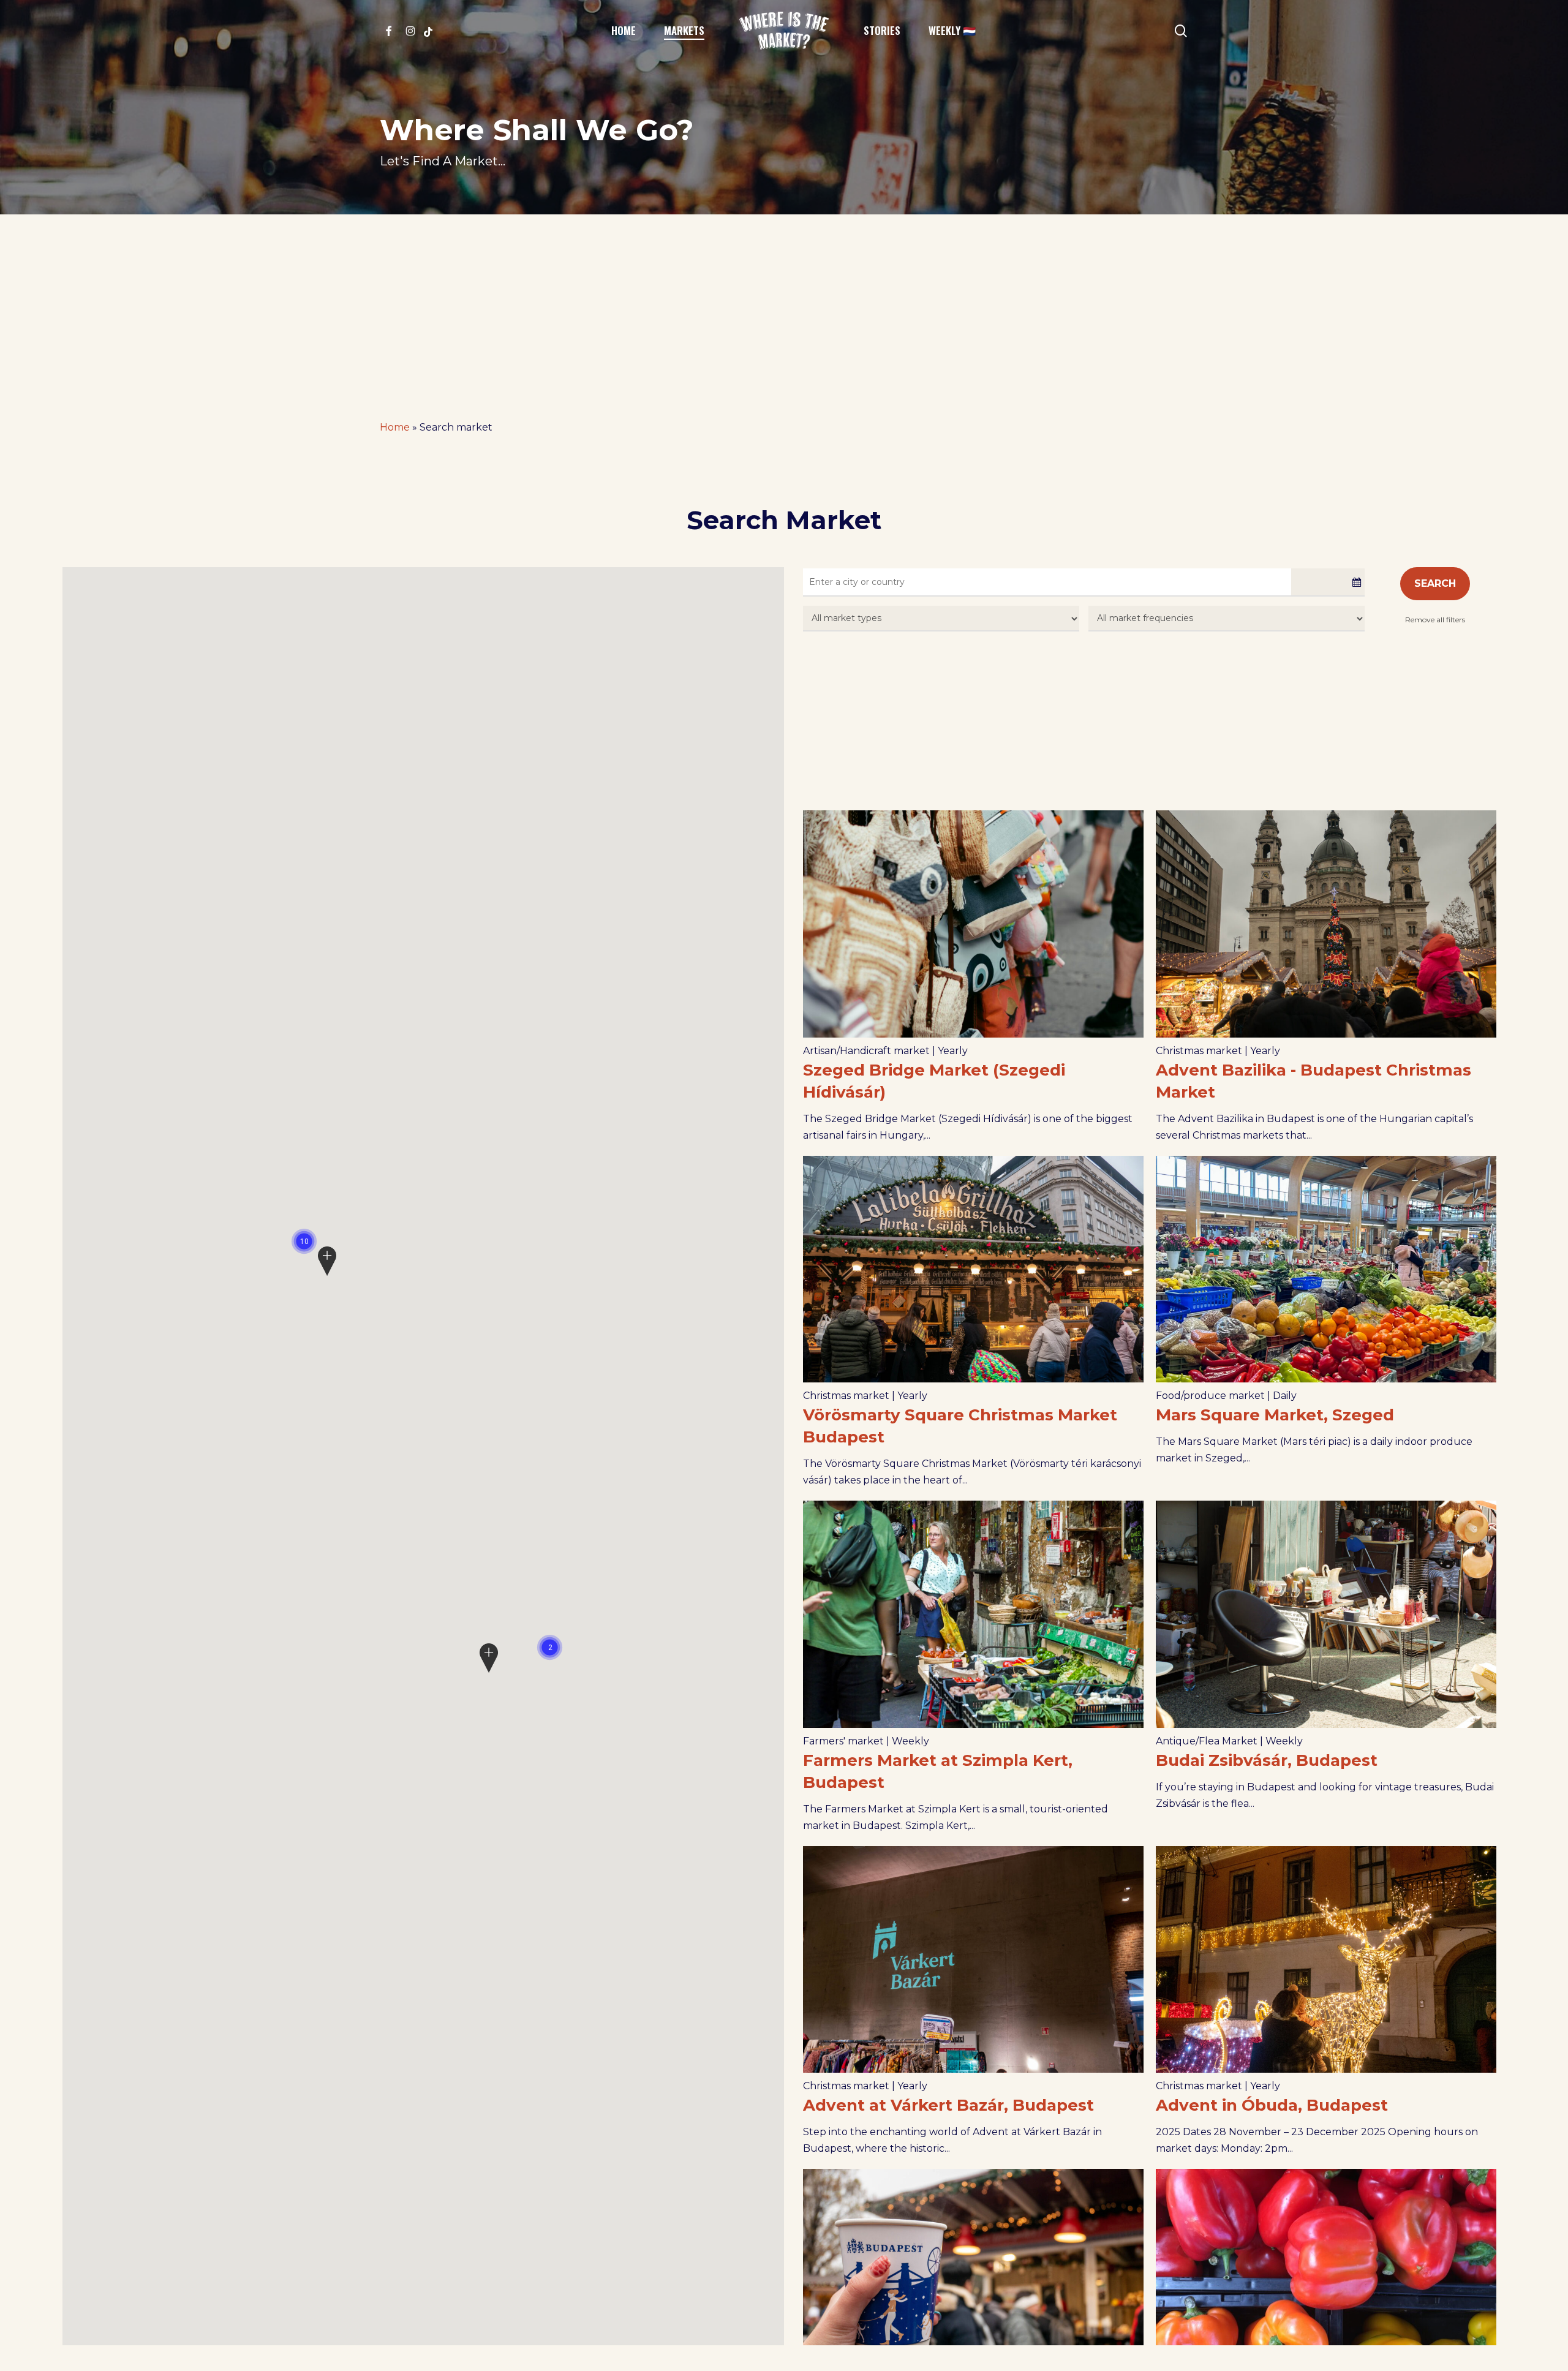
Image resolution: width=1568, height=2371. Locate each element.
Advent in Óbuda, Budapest (1272, 2105)
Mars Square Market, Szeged (1275, 1415)
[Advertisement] (784, 306)
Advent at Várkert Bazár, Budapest (948, 2105)
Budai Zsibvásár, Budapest (1267, 1760)
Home (395, 427)
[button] (550, 1647)
